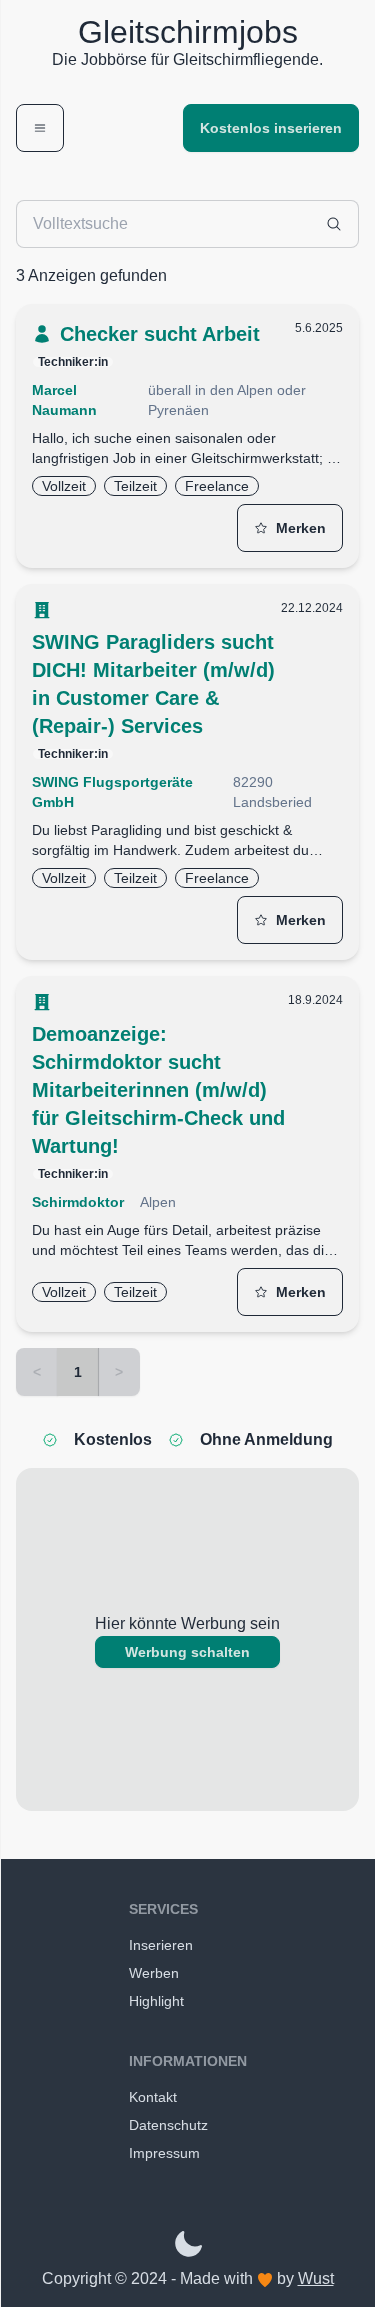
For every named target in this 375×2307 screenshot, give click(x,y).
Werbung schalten (187, 1652)
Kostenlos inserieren (271, 128)
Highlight (156, 2001)
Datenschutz (168, 2125)
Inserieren (161, 1945)
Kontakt (153, 2097)
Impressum (164, 2153)
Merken (301, 528)
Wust (316, 2278)
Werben (154, 1973)
